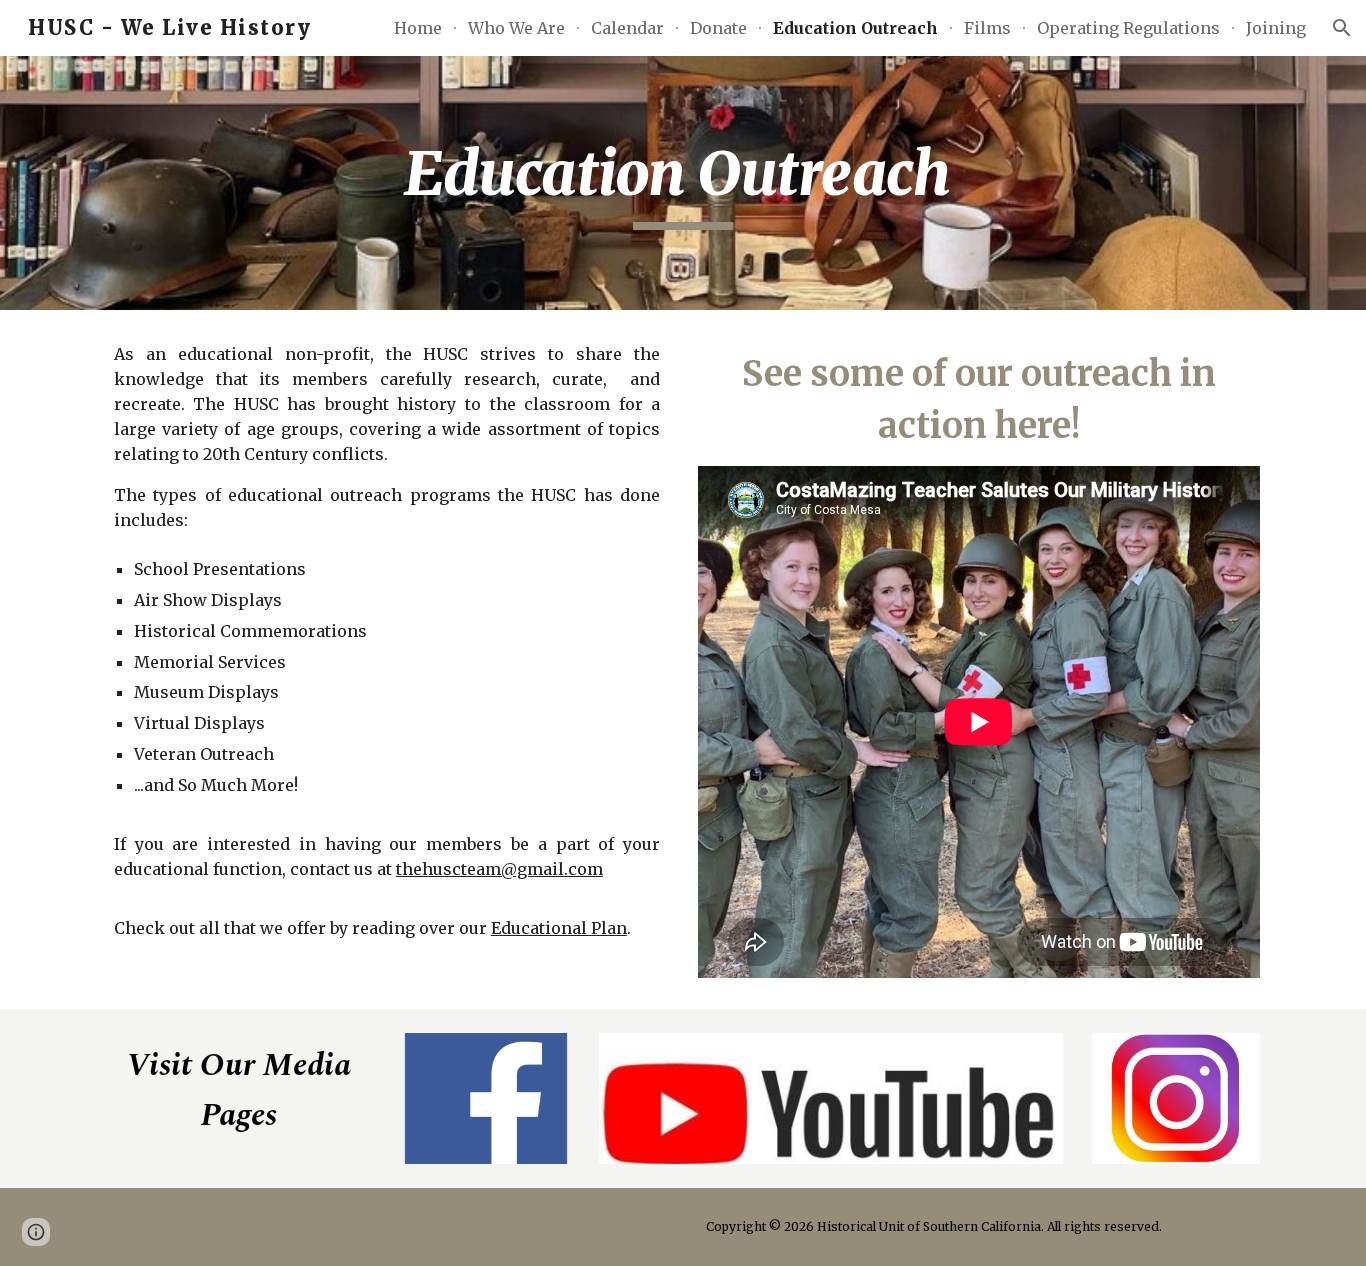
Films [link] (987, 28)
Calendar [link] (627, 28)
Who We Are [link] (516, 28)
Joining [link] (1276, 28)
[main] (683, 183)
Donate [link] (718, 28)
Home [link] (418, 28)
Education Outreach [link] (855, 28)
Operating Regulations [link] (1128, 28)
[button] (1342, 28)
